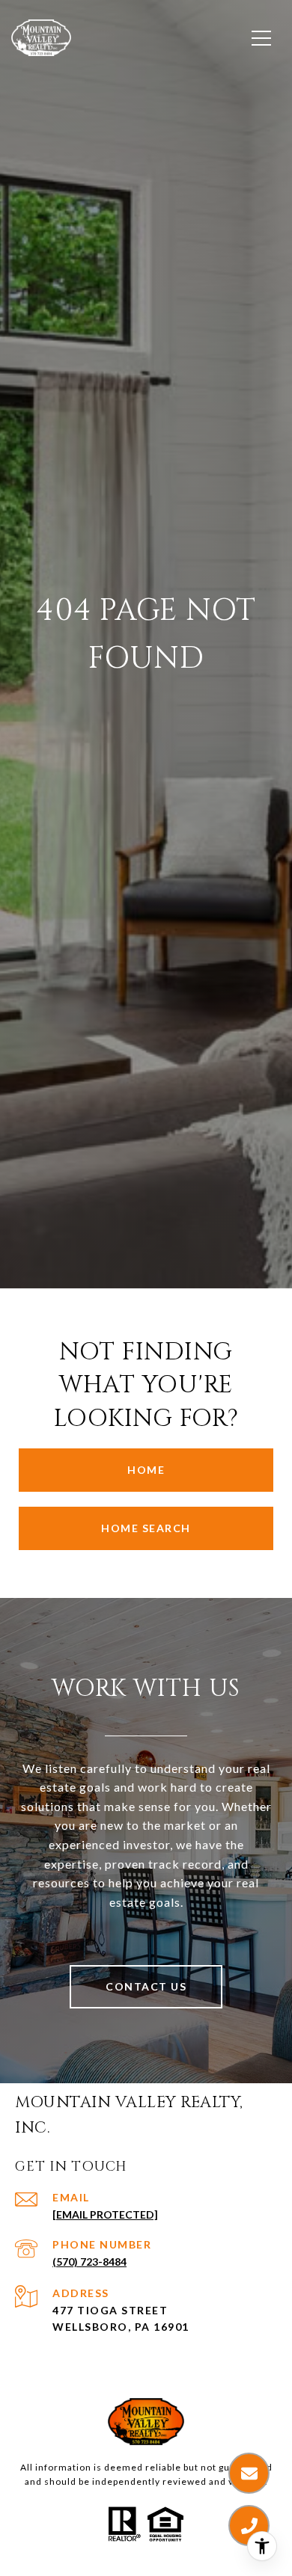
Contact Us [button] (146, 1986)
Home (146, 1470)
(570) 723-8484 (89, 2262)
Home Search (146, 1528)
